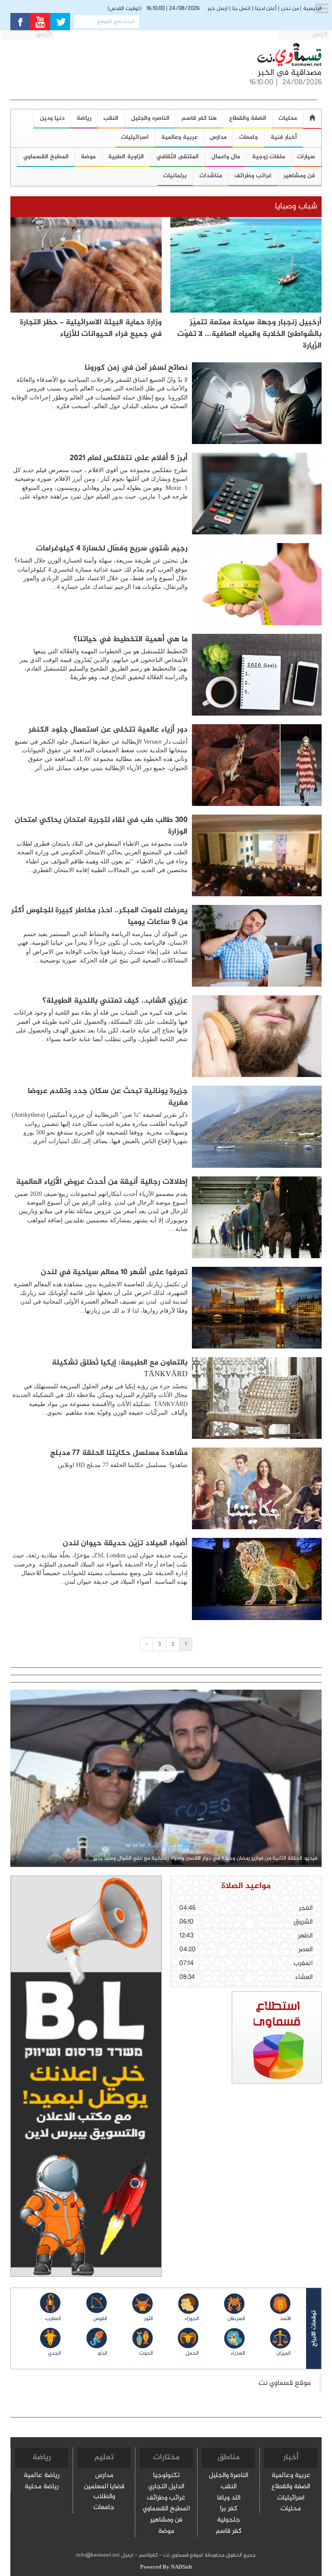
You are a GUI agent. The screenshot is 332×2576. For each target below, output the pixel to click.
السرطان (236, 2319)
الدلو (102, 2353)
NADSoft (181, 2567)
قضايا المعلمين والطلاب (104, 2492)
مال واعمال (226, 157)
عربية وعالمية (179, 137)
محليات (291, 2509)
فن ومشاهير (166, 2520)
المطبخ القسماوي (166, 2509)
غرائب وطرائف (253, 176)
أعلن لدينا (266, 9)
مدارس (218, 137)
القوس (100, 2319)
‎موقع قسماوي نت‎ (285, 2383)
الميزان (284, 2353)
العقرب (53, 2319)
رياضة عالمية (42, 2476)
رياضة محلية (42, 2487)
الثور (148, 2319)
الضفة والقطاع (248, 118)
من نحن (290, 9)
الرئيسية (312, 9)
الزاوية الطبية (126, 157)
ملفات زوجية (268, 157)
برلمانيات (175, 176)
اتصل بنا (241, 9)
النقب (111, 118)
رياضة (84, 118)
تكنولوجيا (166, 2476)
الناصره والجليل (150, 118)
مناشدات (211, 176)
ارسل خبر (218, 9)
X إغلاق (320, 35)
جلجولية (229, 2520)
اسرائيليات (135, 137)
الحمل (192, 2353)
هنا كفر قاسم (199, 118)
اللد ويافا (229, 2498)
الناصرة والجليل (228, 2476)
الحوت (146, 2353)
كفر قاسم (229, 2532)
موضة (88, 157)
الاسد (285, 2319)
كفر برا (229, 2509)
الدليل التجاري (166, 2487)
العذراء (238, 2353)
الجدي (54, 2353)
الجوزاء (192, 2319)
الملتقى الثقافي (177, 157)
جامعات (249, 137)
